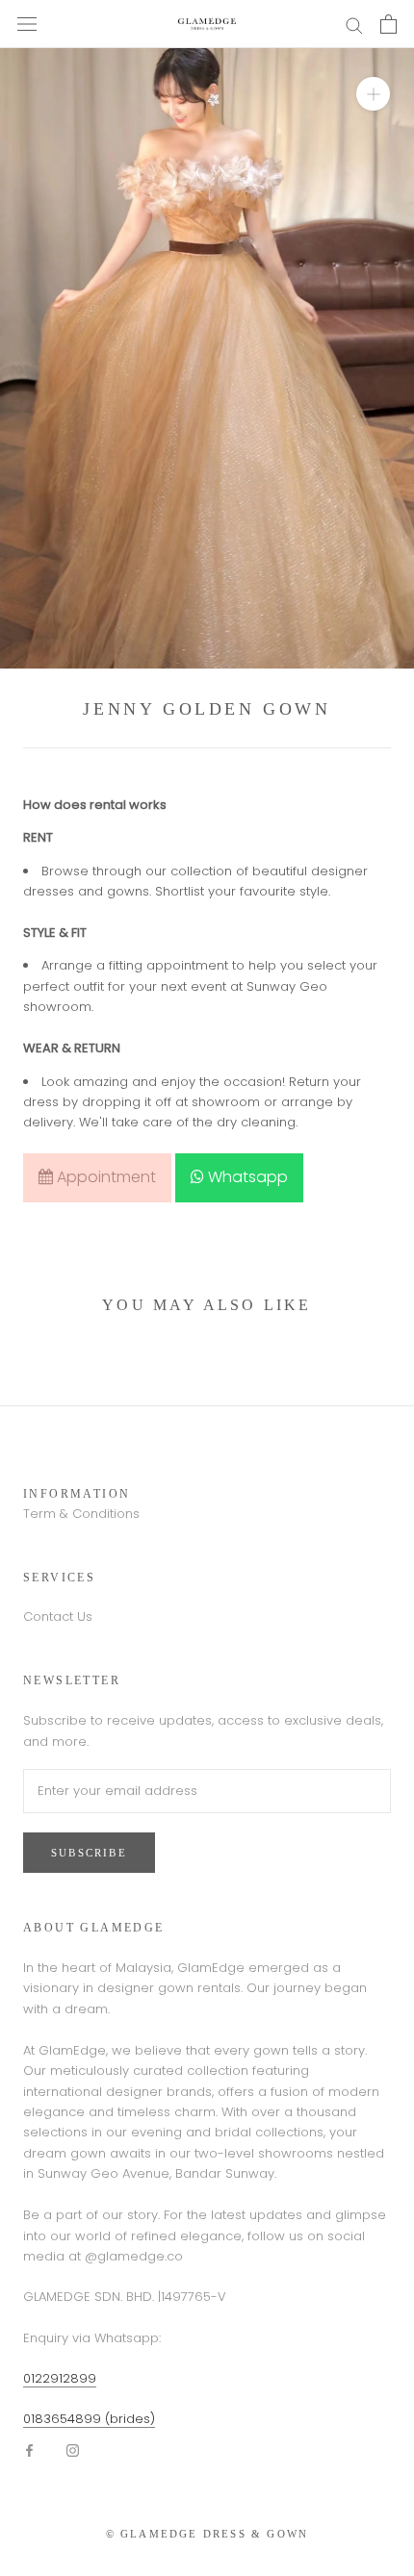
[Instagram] (73, 2450)
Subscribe (89, 1853)
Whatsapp (246, 1177)
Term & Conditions (81, 1514)
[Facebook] (29, 2450)
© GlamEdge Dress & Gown (207, 2534)
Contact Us (58, 1616)
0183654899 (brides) (89, 2419)
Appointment (104, 1177)
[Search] (354, 25)
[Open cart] (388, 24)
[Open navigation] (27, 24)
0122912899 (60, 2378)
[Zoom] (373, 94)
